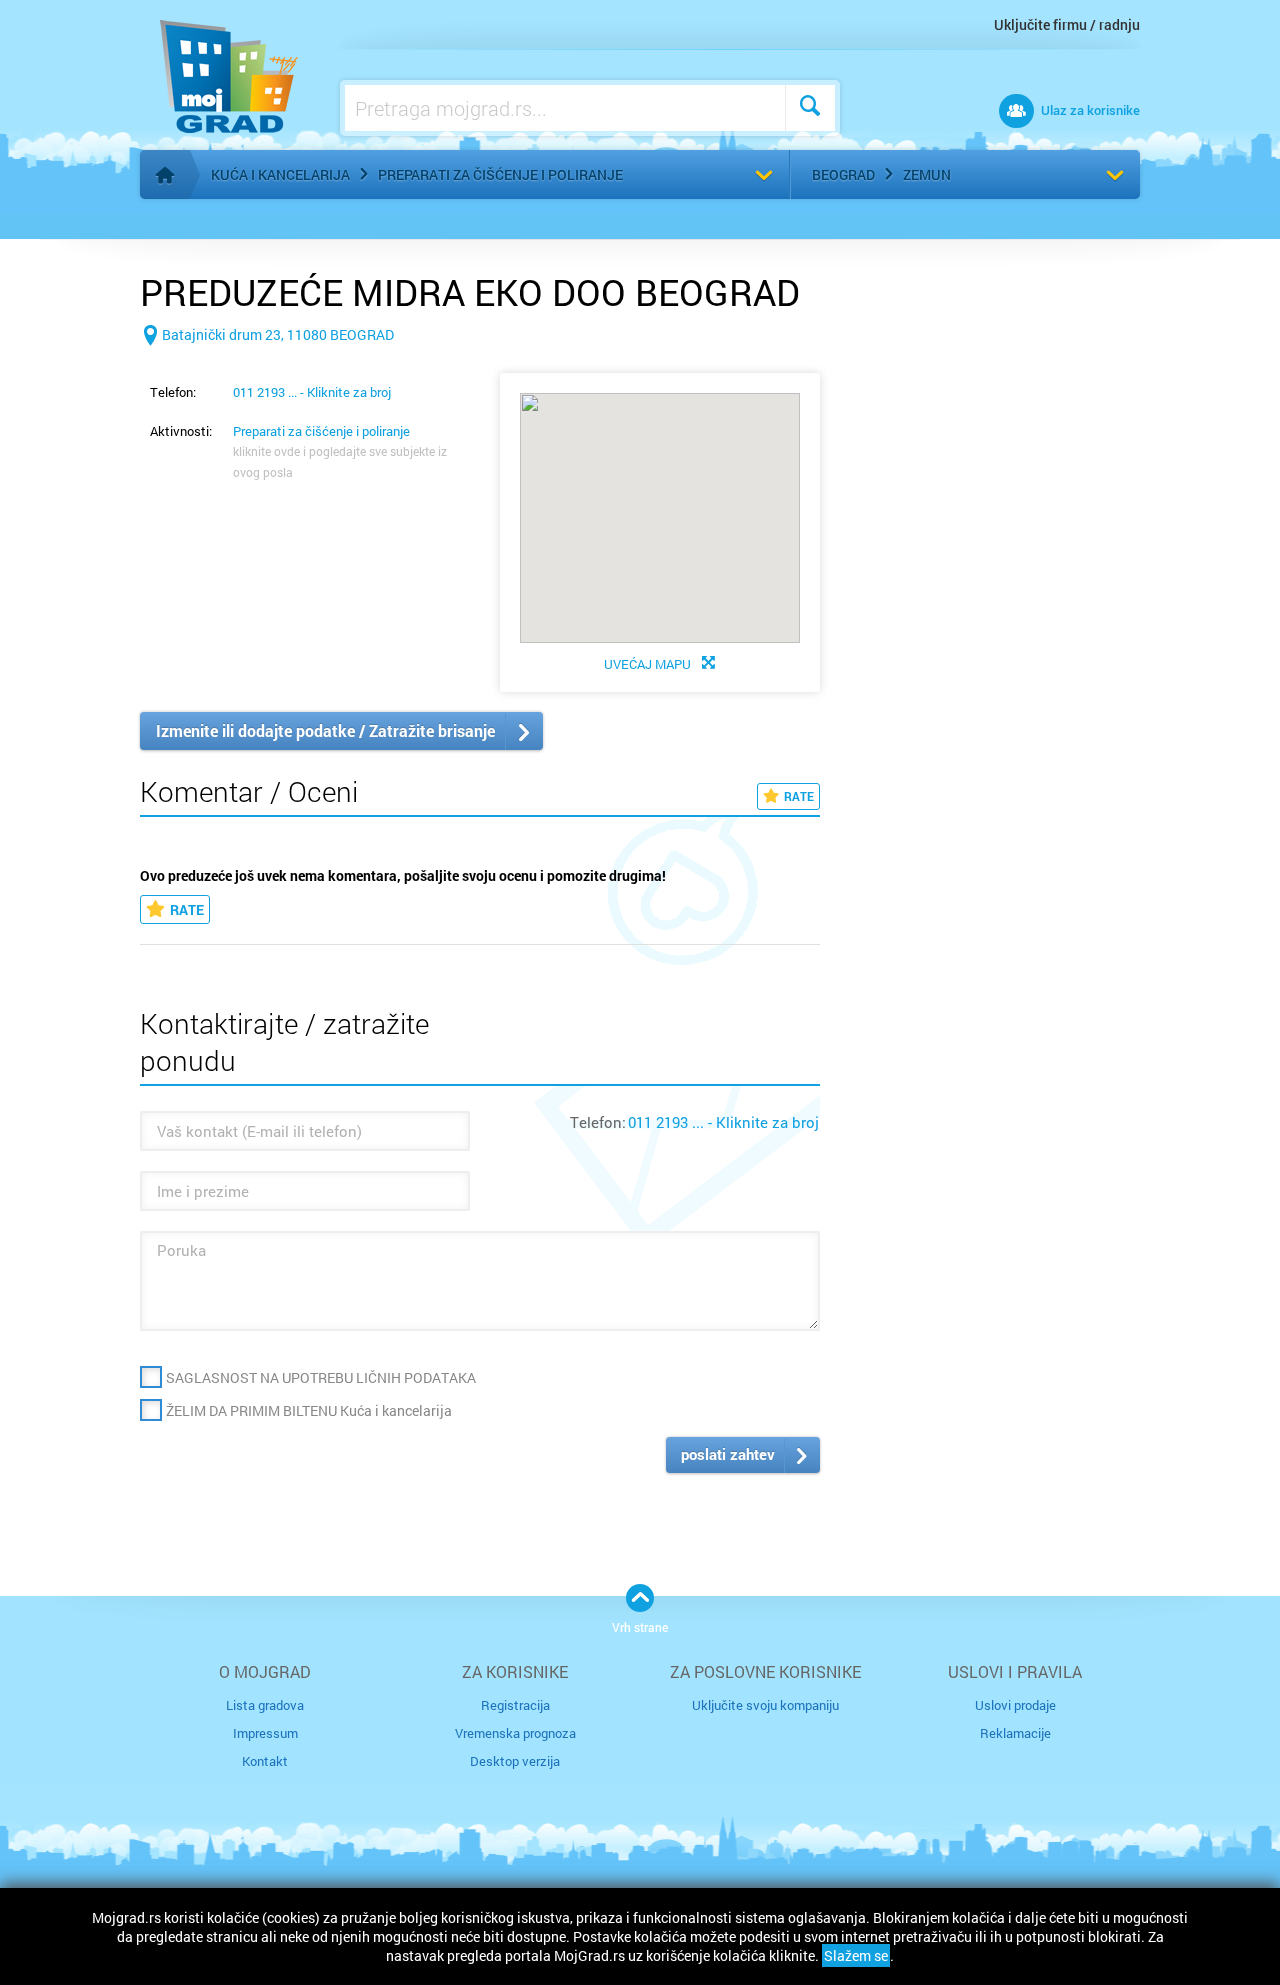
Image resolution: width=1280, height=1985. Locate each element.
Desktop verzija (515, 1761)
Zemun (927, 174)
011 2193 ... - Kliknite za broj (312, 392)
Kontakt (265, 1761)
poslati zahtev (728, 1454)
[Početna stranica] (165, 175)
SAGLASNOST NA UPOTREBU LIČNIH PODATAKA (321, 1377)
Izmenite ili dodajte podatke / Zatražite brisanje (325, 730)
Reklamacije (1015, 1733)
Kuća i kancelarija (280, 174)
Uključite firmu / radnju (1067, 24)
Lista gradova (265, 1705)
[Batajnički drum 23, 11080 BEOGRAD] (267, 366)
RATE (799, 796)
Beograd (843, 174)
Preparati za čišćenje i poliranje (500, 174)
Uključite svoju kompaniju (765, 1705)
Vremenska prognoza (515, 1733)
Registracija (515, 1705)
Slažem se (856, 1955)
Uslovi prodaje (1015, 1705)
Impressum (265, 1733)
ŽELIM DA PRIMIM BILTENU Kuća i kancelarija (309, 1410)
